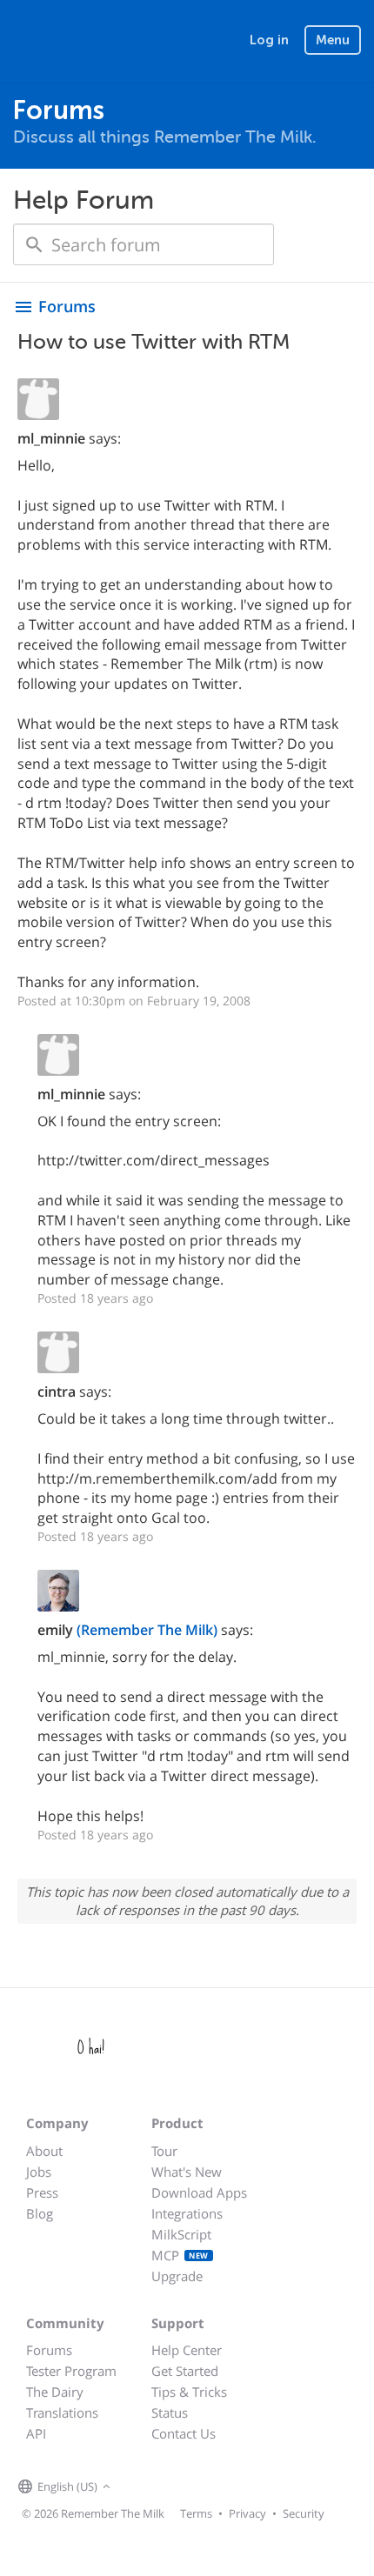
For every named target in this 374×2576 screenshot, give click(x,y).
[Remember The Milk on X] (164, 2487)
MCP (180, 2255)
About (44, 2151)
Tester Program (71, 2371)
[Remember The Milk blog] (186, 2487)
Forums (49, 2350)
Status (170, 2412)
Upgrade (177, 2276)
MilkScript (181, 2234)
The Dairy (55, 2392)
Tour (164, 2151)
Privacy (247, 2513)
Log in (269, 40)
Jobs (39, 2172)
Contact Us (184, 2433)
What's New (187, 2172)
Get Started (185, 2371)
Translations (62, 2412)
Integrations (187, 2213)
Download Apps (199, 2192)
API (36, 2433)
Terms (196, 2513)
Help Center (187, 2350)
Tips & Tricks (189, 2392)
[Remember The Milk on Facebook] (140, 2487)
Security (304, 2513)
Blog (40, 2213)
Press (42, 2192)
